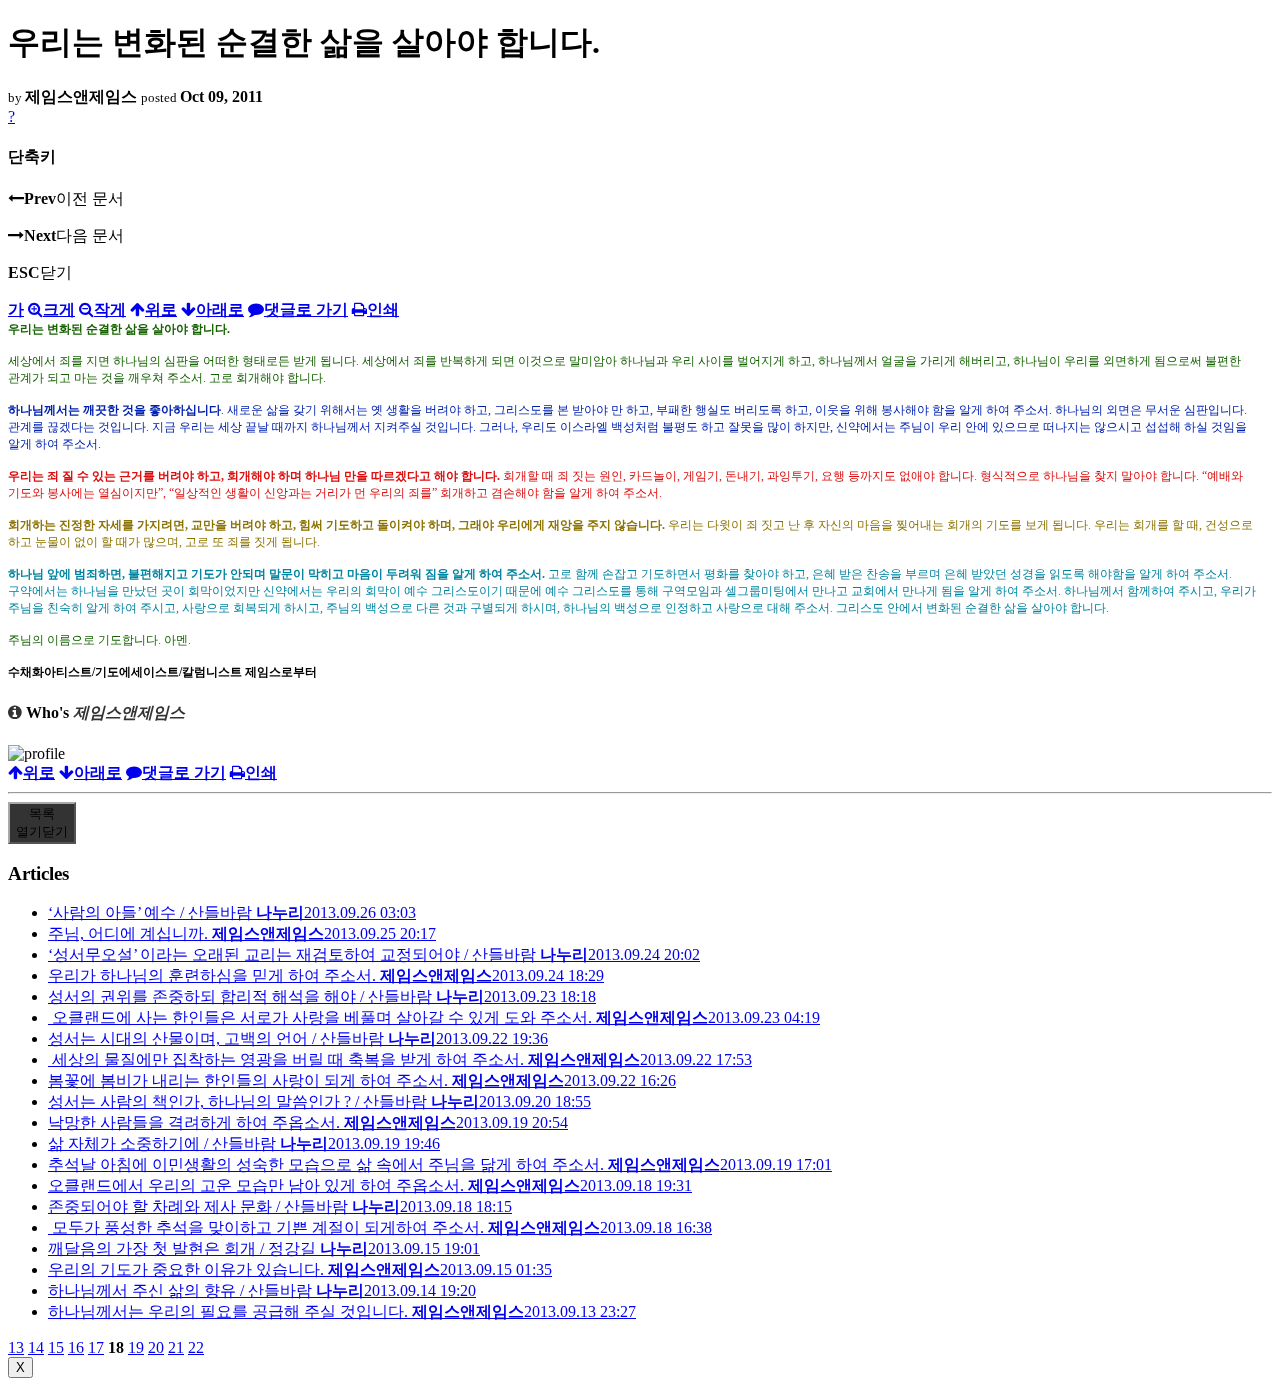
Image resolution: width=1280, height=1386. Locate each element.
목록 (42, 822)
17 (96, 1347)
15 (56, 1347)
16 (76, 1347)
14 (36, 1347)
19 (136, 1347)
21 (176, 1347)
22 (196, 1347)
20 (156, 1347)
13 (16, 1347)
